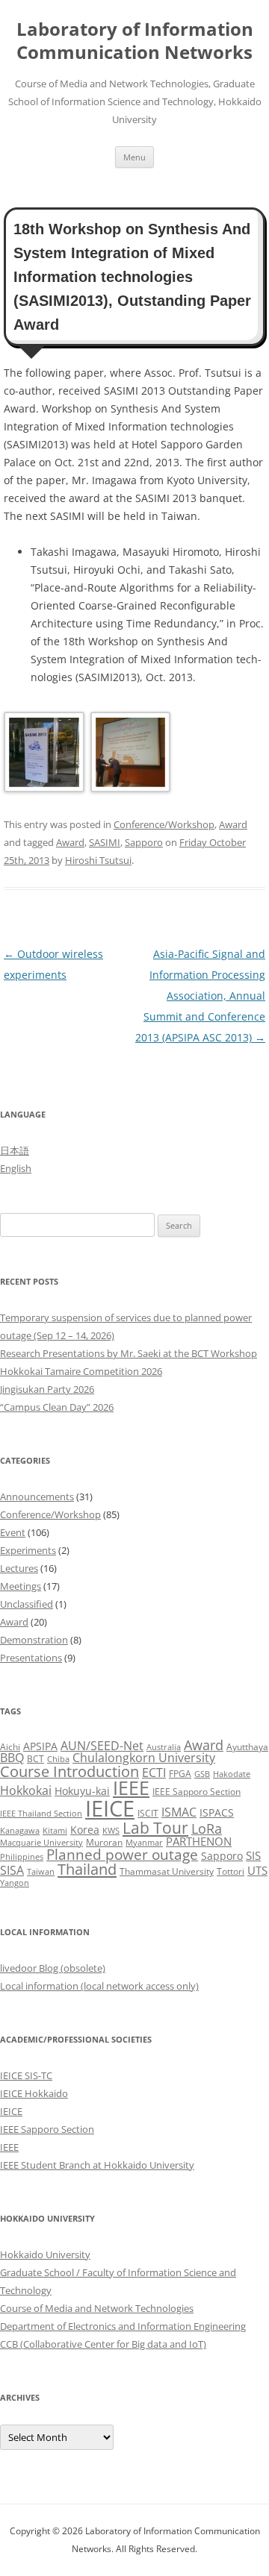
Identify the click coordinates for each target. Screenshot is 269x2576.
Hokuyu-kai (82, 1791)
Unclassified (27, 1604)
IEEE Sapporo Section (197, 1792)
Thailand (87, 1869)
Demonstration (34, 1640)
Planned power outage (122, 1854)
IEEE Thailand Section (41, 1814)
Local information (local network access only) (99, 1986)
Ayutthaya (247, 1747)
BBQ (12, 1758)
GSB (202, 1774)
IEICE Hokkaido (34, 2093)
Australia (164, 1747)
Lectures (19, 1568)
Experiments (28, 1550)
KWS (111, 1831)
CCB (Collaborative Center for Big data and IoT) (103, 2344)
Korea (85, 1830)
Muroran (104, 1842)
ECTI (154, 1772)
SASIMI (105, 842)
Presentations (31, 1658)
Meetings (21, 1586)
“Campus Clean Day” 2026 (57, 1407)
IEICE (110, 1808)
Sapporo (144, 842)
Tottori (231, 1871)
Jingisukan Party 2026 (47, 1389)
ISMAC (179, 1812)
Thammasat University (167, 1871)
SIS (253, 1855)
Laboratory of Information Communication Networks (135, 41)
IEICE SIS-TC (26, 2075)
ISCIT (148, 1813)
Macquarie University (41, 1843)
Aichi (10, 1747)
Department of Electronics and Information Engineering (123, 2326)
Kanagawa (20, 1831)
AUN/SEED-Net (102, 1745)
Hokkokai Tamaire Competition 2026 (81, 1371)
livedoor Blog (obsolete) (53, 1968)
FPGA (180, 1774)
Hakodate (232, 1774)
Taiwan (41, 1872)
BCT (35, 1759)
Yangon (15, 1883)
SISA (12, 1870)
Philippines (22, 1857)
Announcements (37, 1497)
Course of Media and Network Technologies (97, 2308)
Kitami (55, 1831)
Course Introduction (69, 1771)
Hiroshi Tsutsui (98, 860)
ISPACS (217, 1812)
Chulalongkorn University (144, 1758)
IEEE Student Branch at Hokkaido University (97, 2165)
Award (233, 824)
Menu (134, 157)
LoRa (207, 1828)
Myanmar (144, 1843)
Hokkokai (26, 1790)
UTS (257, 1870)
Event (13, 1532)
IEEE (131, 1787)
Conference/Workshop (164, 824)
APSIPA (40, 1746)
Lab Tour (155, 1827)
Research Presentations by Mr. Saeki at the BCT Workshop (129, 1353)
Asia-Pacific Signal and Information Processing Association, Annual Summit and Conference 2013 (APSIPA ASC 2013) (200, 996)
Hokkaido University (45, 2254)
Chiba (58, 1759)
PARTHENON (199, 1841)
